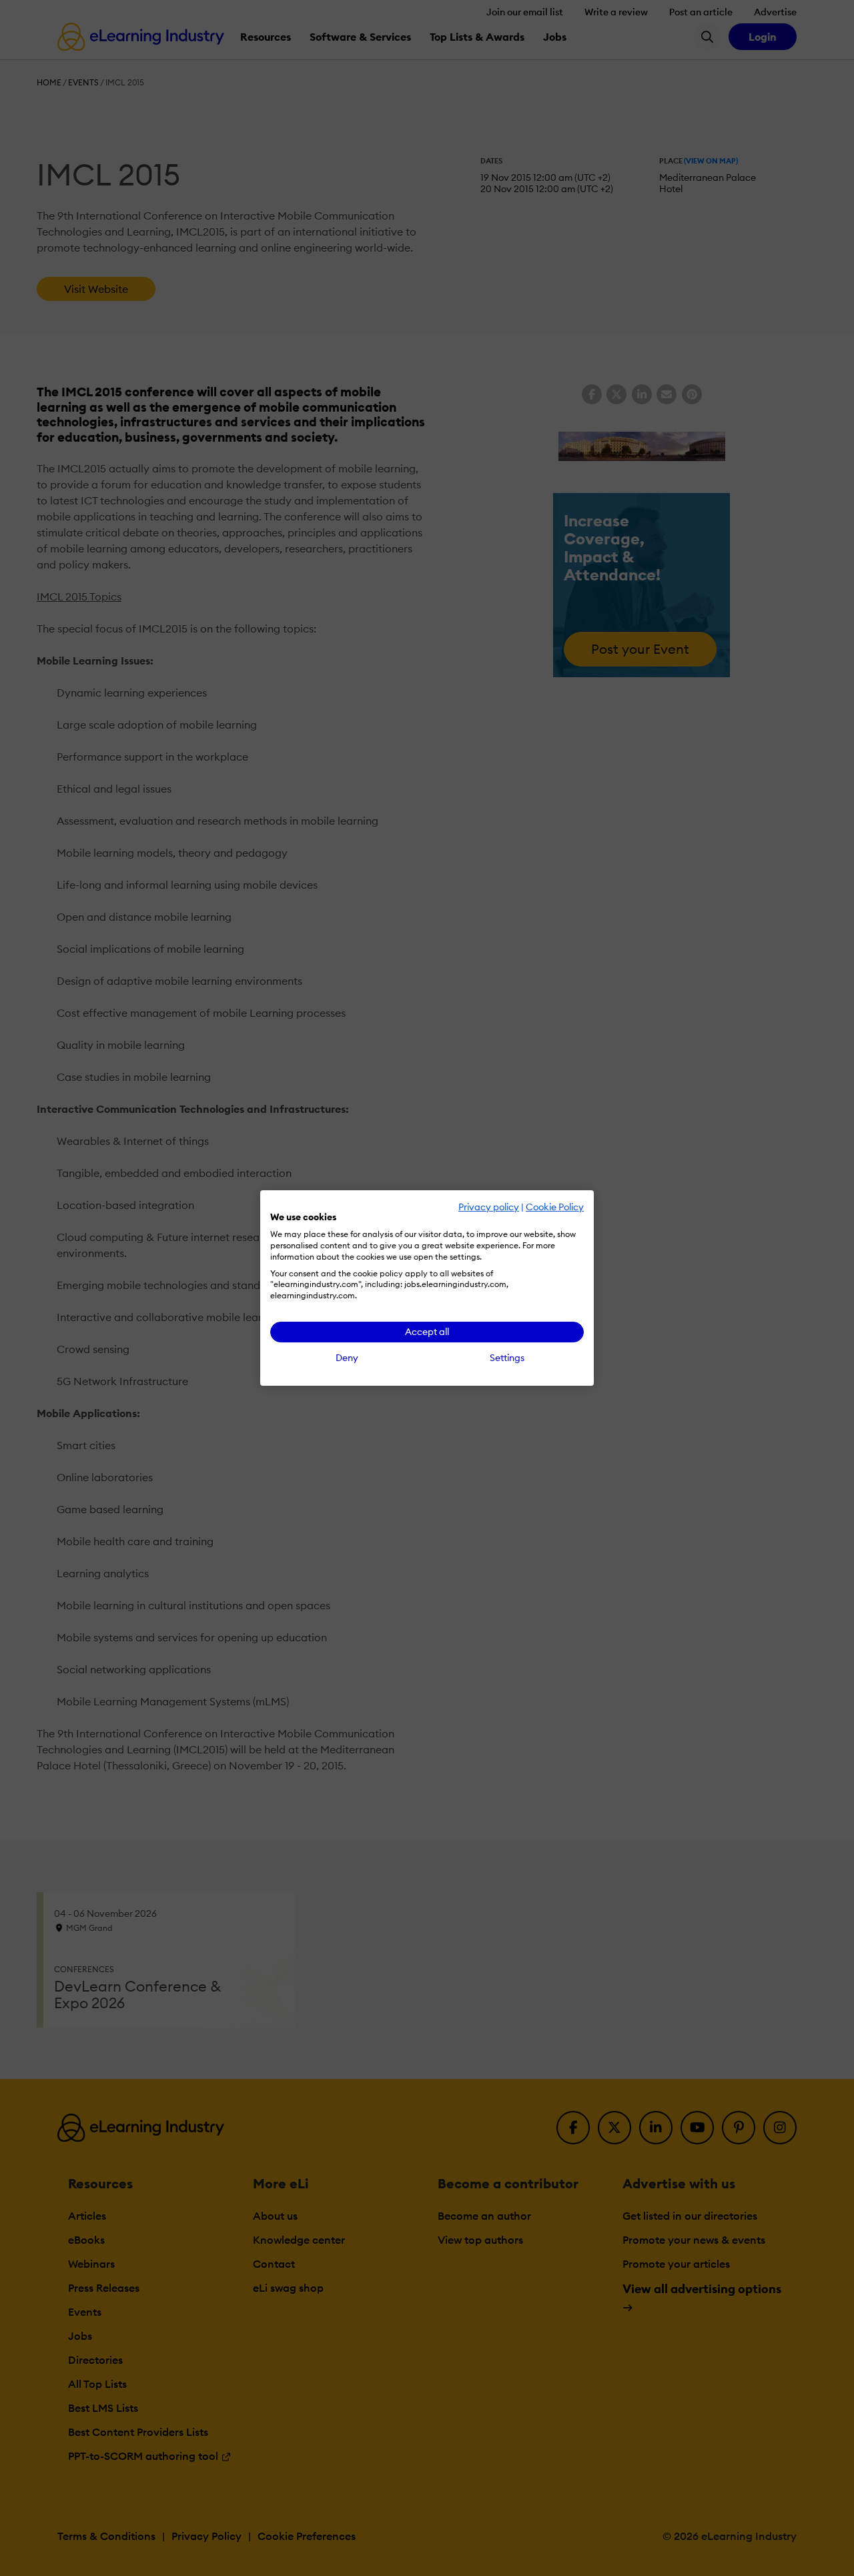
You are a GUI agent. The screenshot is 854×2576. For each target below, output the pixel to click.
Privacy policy (489, 1207)
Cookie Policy (555, 1207)
